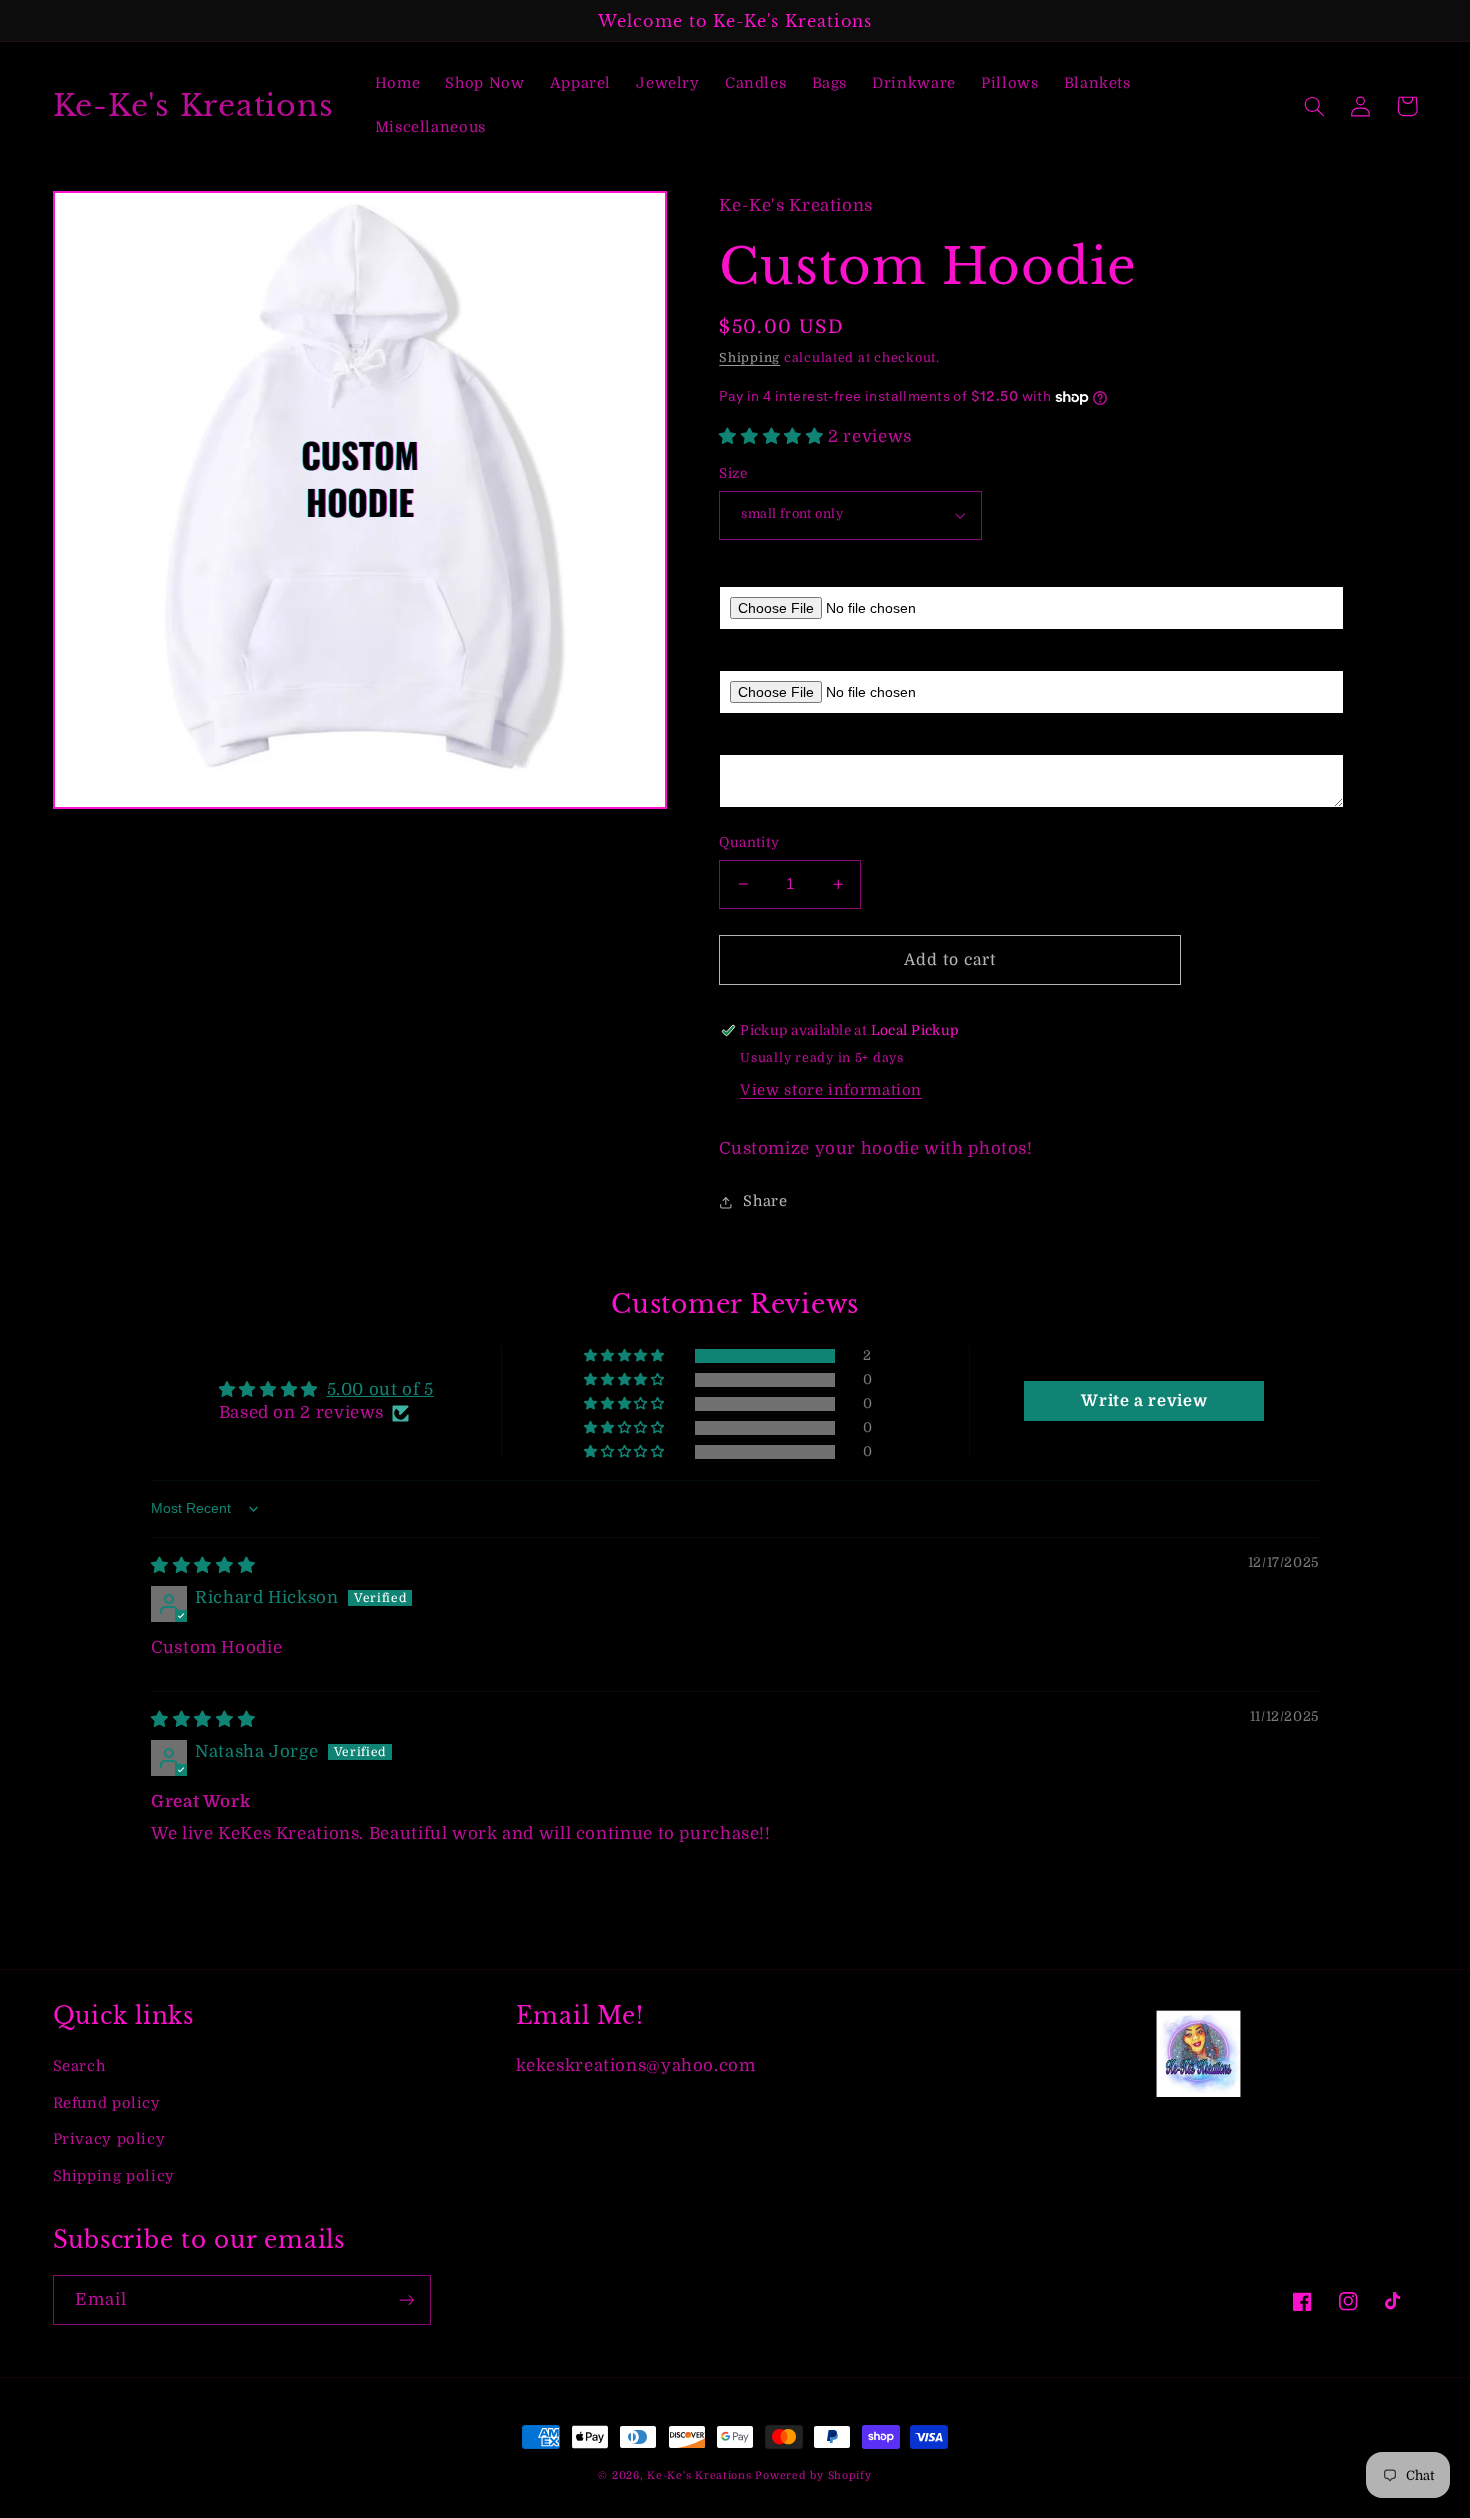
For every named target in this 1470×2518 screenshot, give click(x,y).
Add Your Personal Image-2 (820, 655)
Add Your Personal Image (813, 572)
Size (733, 473)
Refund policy (107, 2103)
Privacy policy (109, 2139)
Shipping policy (114, 2176)
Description (762, 739)
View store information (831, 1090)
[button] (1315, 106)
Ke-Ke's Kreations (699, 2476)
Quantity (749, 842)
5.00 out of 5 (380, 1389)
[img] (203, 1565)
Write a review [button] (1144, 1401)
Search (79, 2066)
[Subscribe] (406, 2299)
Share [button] (765, 1201)
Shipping (749, 358)
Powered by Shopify (813, 2476)
